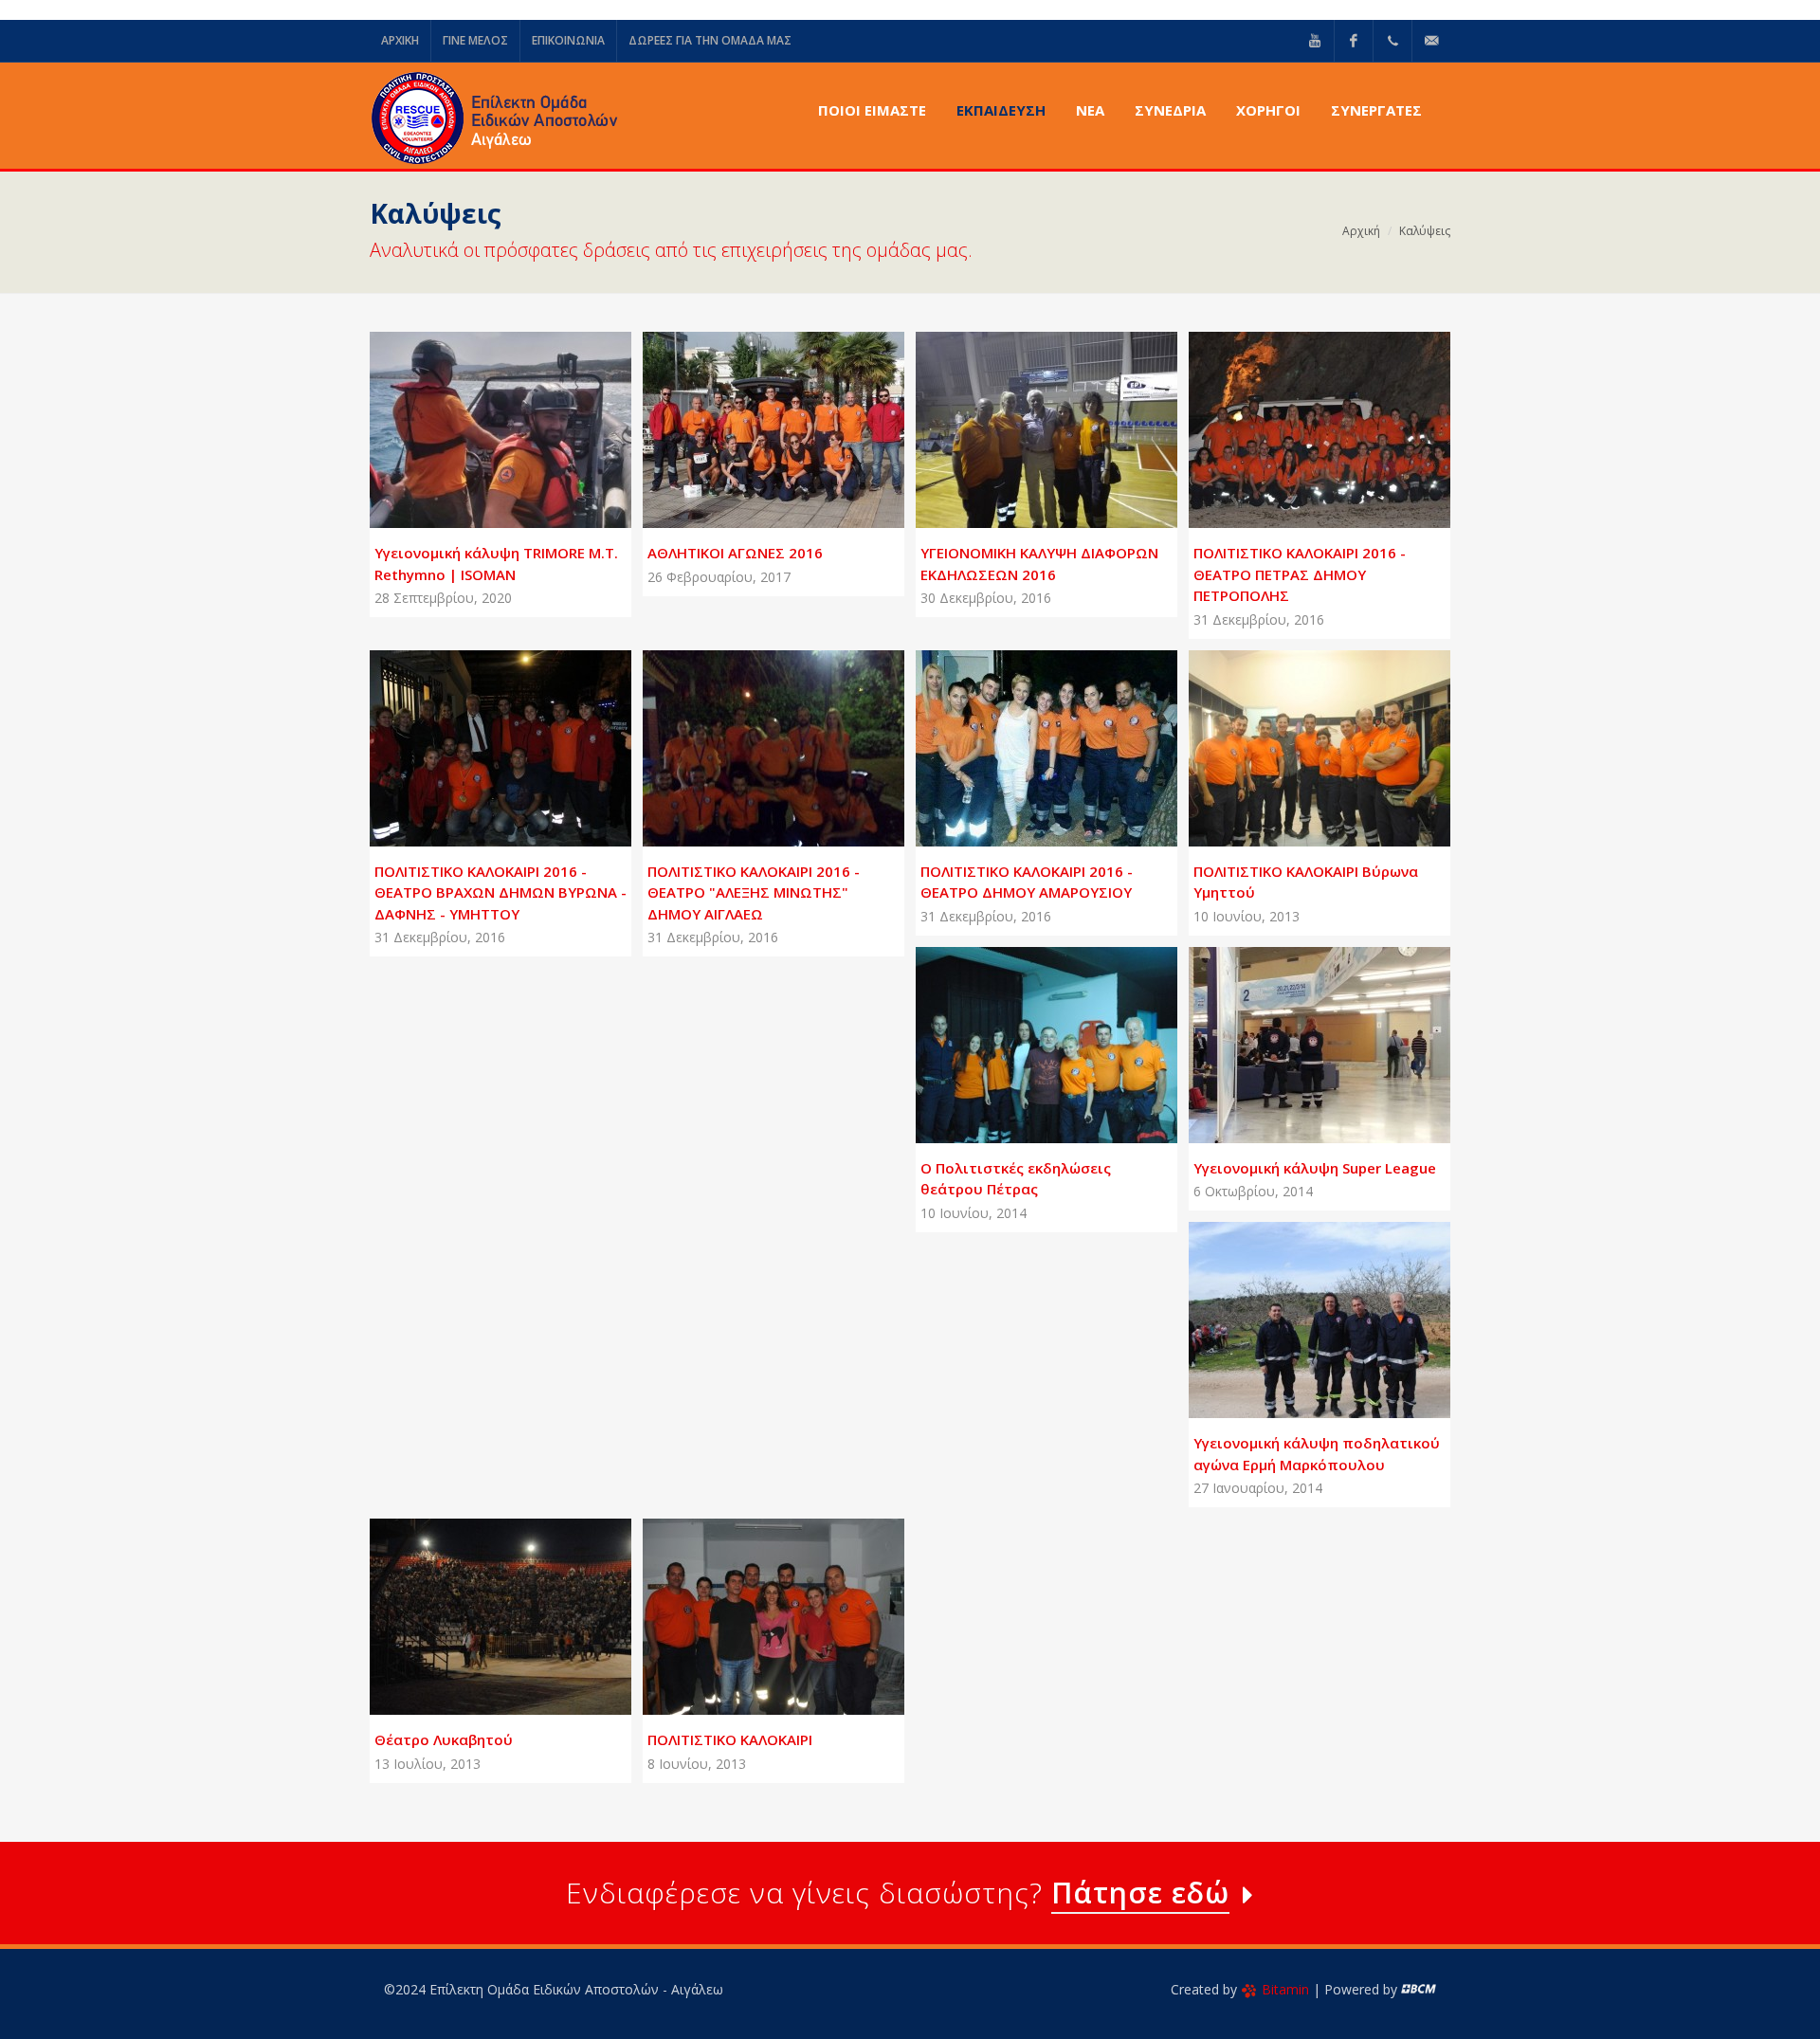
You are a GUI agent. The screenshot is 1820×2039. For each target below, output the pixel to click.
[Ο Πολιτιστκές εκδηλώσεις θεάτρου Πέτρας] (1024, 1037)
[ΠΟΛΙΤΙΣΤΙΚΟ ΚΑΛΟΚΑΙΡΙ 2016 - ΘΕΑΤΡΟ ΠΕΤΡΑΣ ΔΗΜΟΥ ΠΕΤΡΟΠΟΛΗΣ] (1297, 423)
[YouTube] (1315, 41)
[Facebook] (1354, 41)
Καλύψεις (1425, 231)
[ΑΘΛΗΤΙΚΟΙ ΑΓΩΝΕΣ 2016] (751, 423)
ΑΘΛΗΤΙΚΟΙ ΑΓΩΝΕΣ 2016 (735, 553)
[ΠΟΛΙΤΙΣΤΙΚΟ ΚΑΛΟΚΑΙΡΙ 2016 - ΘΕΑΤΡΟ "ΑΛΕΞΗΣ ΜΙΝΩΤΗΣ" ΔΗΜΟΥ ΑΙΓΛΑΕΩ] (751, 740)
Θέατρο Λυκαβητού (444, 1739)
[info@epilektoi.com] (1431, 41)
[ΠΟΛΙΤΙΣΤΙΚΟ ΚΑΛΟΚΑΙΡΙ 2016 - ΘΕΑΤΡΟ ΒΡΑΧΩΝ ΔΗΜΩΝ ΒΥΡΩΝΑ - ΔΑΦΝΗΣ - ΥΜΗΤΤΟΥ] (478, 740)
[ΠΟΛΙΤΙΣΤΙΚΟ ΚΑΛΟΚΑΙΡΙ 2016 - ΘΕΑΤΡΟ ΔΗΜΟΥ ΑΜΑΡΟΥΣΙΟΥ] (1024, 740)
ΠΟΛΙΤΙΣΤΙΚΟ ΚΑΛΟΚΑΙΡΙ (730, 1739)
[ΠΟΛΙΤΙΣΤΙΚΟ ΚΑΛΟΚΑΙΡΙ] (751, 1610)
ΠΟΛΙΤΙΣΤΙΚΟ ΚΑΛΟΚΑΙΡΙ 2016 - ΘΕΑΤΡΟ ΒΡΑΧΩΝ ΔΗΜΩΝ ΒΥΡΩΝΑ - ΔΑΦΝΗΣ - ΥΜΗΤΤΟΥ (500, 892)
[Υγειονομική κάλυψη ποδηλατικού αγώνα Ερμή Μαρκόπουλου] (1297, 1313)
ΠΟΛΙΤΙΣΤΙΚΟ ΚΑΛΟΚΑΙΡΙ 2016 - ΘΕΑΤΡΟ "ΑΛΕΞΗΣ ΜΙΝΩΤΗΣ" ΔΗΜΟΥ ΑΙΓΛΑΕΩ (754, 892)
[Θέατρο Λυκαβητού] (478, 1610)
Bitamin (1285, 1989)
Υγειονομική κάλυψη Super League (1315, 1168)
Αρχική (1361, 231)
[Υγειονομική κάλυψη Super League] (1297, 1037)
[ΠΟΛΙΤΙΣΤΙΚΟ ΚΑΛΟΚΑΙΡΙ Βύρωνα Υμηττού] (1297, 740)
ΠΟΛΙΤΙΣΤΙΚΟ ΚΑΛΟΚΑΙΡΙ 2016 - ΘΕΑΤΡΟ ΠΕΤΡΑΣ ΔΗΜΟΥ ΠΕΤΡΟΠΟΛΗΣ (1300, 574)
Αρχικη (400, 40)
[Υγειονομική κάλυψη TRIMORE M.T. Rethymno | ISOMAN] (478, 423)
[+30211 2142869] (1392, 41)
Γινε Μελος (475, 40)
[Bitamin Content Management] (1419, 1989)
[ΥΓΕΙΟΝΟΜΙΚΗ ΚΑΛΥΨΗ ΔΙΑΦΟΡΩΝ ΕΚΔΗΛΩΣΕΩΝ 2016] (1024, 423)
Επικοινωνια (568, 40)
